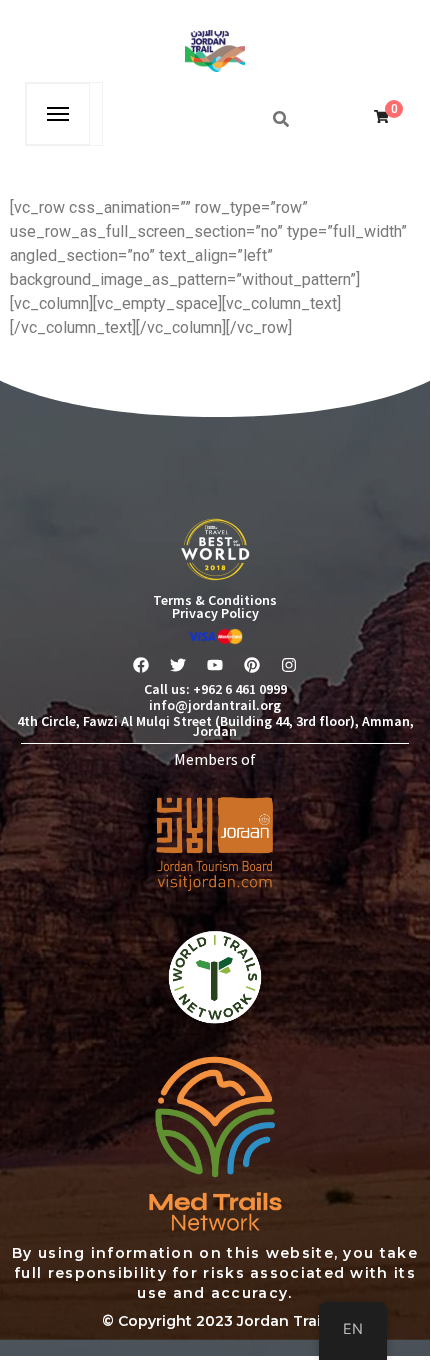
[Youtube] (215, 665)
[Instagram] (289, 665)
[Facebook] (141, 665)
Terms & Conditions (215, 600)
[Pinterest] (252, 665)
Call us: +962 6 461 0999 (215, 689)
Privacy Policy (215, 613)
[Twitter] (178, 665)
